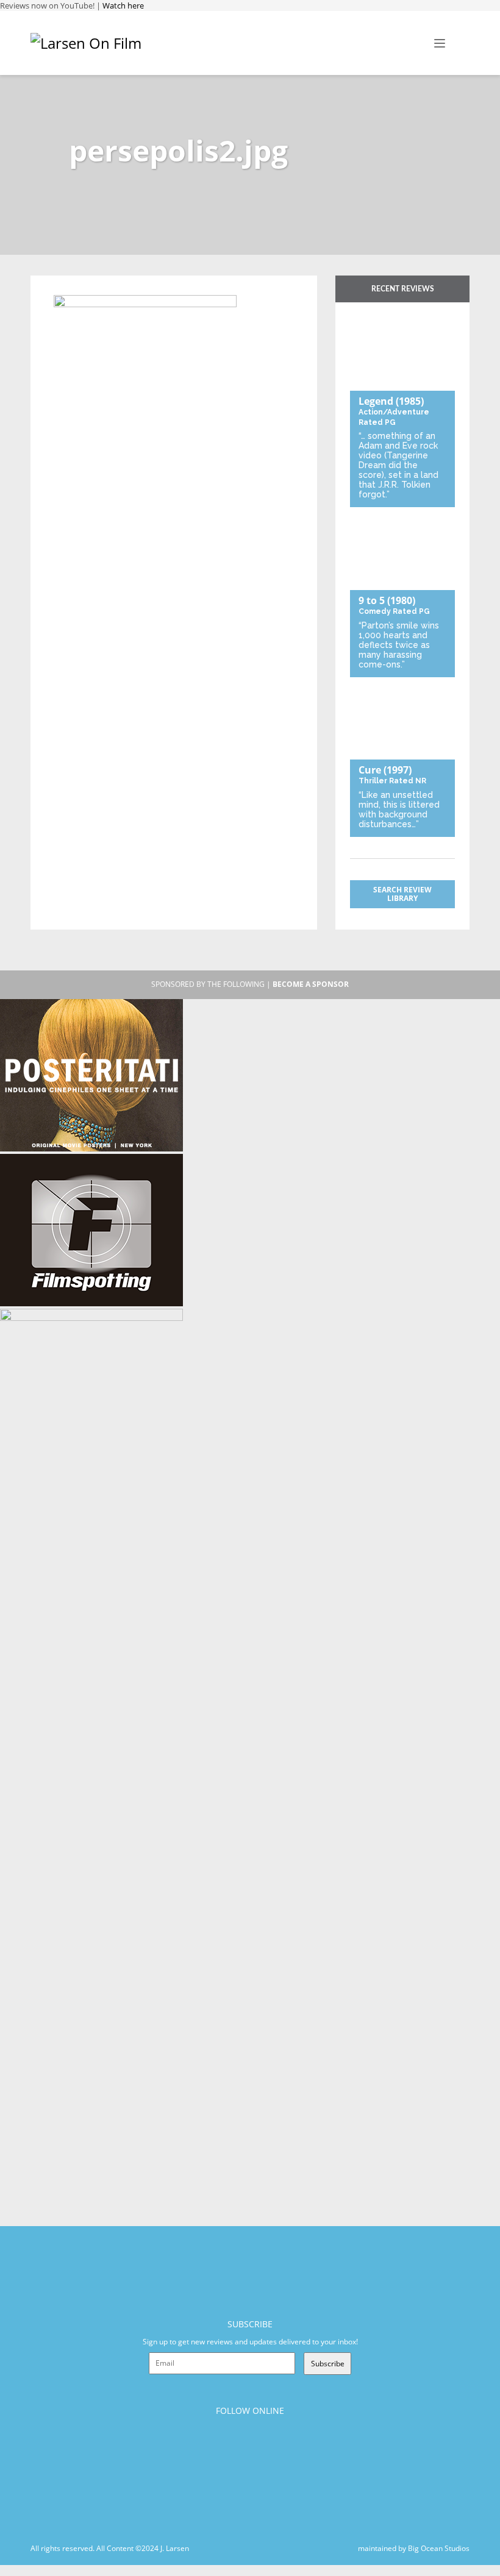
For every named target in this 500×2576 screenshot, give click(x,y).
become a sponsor (311, 984)
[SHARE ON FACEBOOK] (86, 287)
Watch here (123, 5)
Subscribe (328, 2364)
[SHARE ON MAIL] (127, 287)
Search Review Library (402, 894)
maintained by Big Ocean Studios (414, 2548)
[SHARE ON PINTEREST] (106, 287)
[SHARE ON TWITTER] (66, 287)
